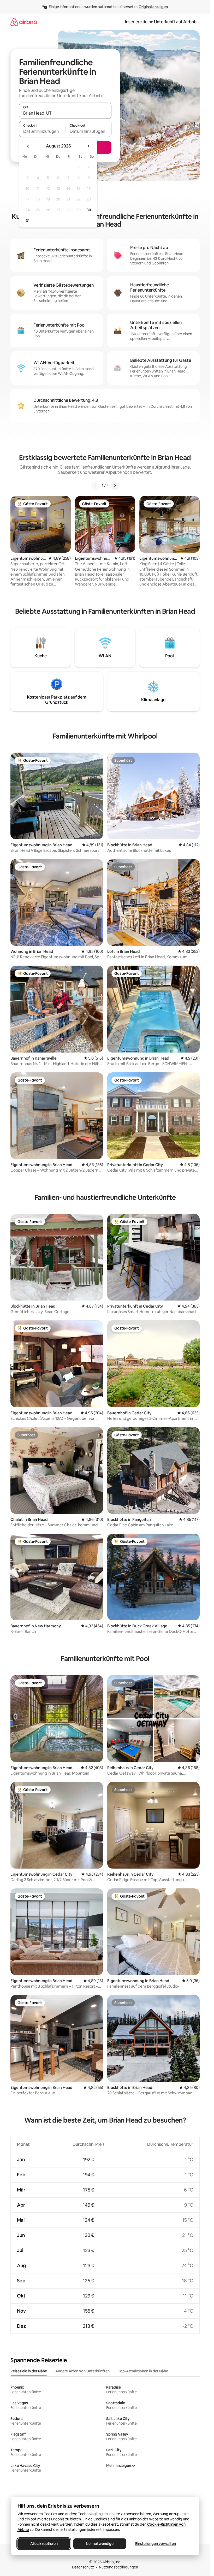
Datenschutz (83, 2567)
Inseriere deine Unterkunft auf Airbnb (161, 22)
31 (28, 221)
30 (89, 210)
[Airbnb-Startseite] (24, 22)
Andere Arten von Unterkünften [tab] (82, 2371)
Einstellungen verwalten (156, 2544)
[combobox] (65, 113)
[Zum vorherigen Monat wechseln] (28, 146)
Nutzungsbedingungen (118, 2567)
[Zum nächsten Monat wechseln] (88, 146)
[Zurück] (96, 486)
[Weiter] (115, 486)
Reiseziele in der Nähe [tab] (29, 2371)
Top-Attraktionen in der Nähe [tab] (143, 2371)
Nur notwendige (100, 2544)
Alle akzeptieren (44, 2544)
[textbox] (42, 131)
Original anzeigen (153, 7)
